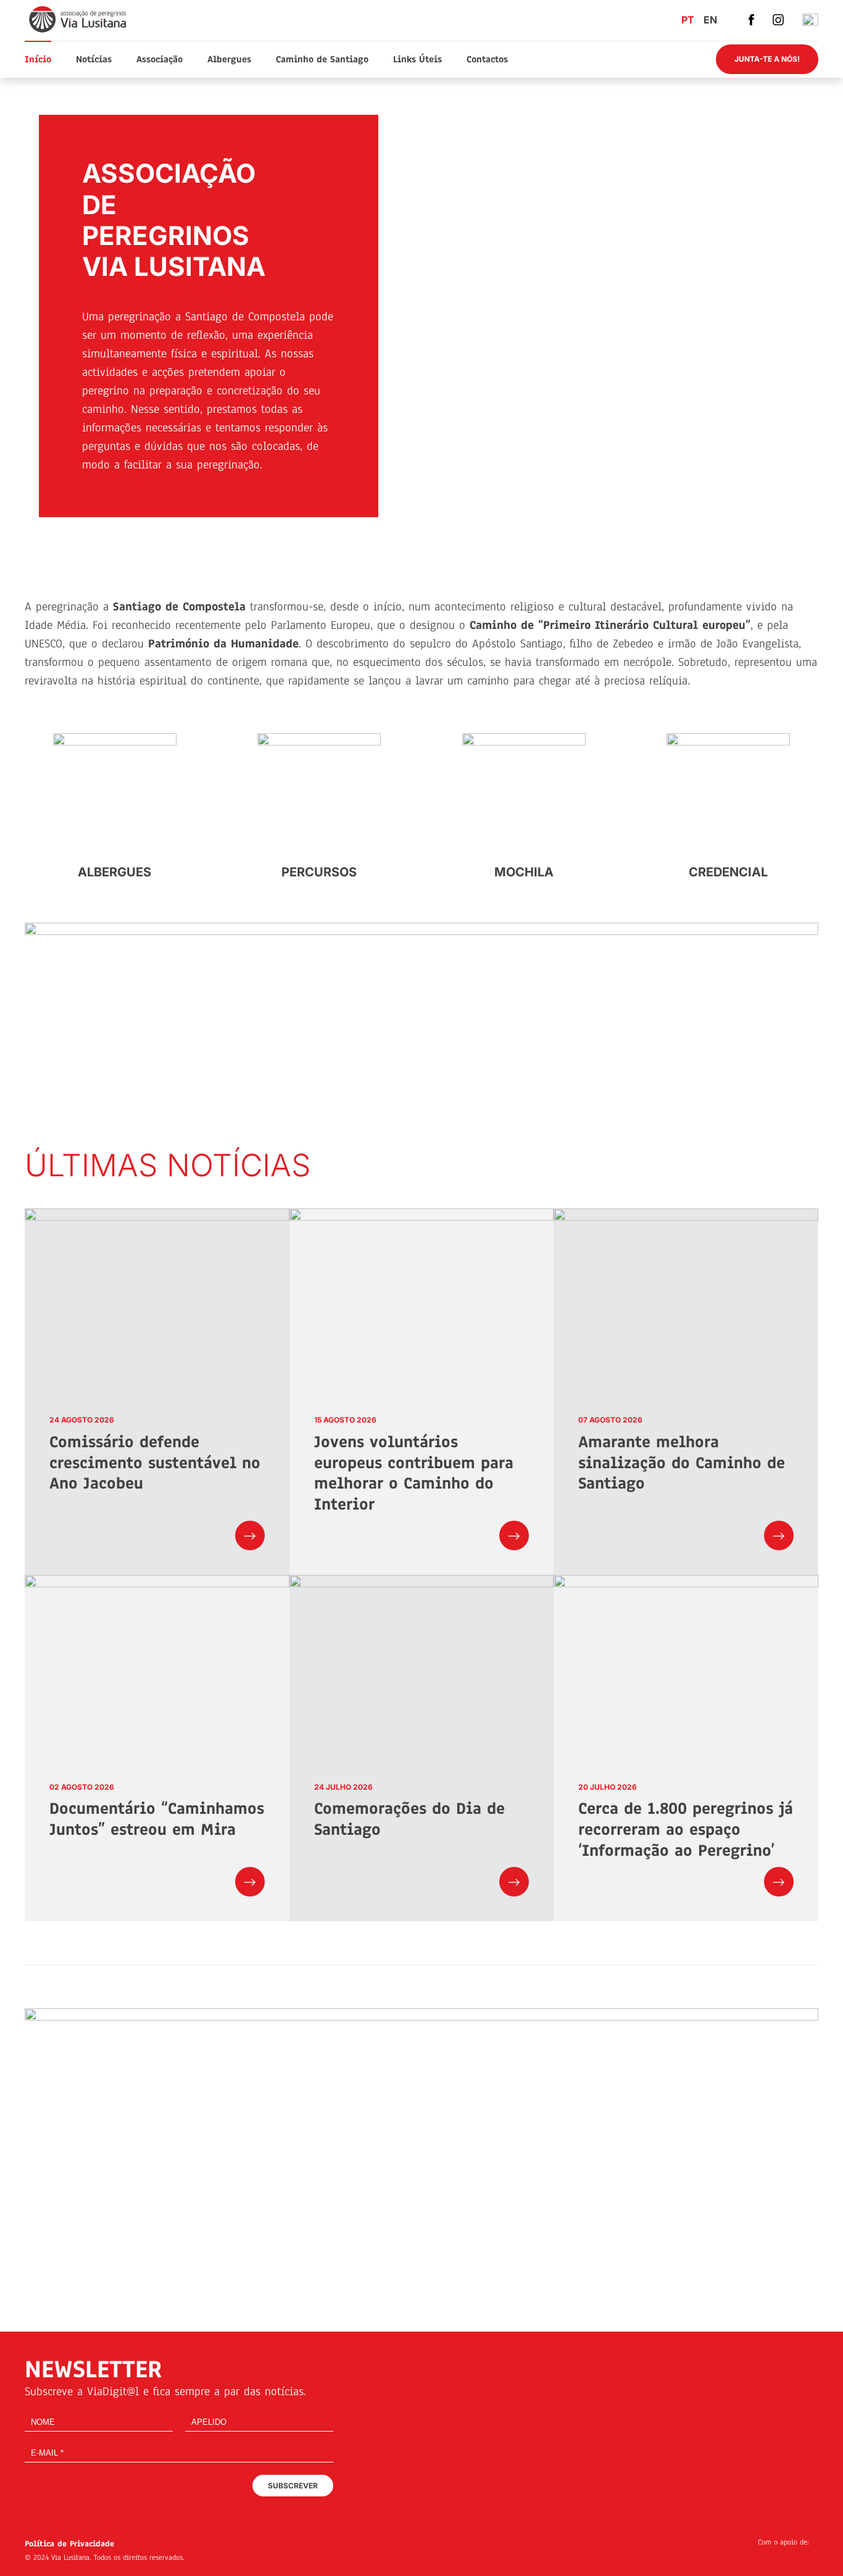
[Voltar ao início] (79, 19)
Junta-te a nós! (767, 59)
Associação (160, 59)
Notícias (94, 59)
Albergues (229, 59)
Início (38, 59)
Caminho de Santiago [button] (322, 59)
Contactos (487, 59)
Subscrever (293, 2486)
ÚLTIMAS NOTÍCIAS (168, 1165)
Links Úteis (417, 59)
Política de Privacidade (69, 2544)
